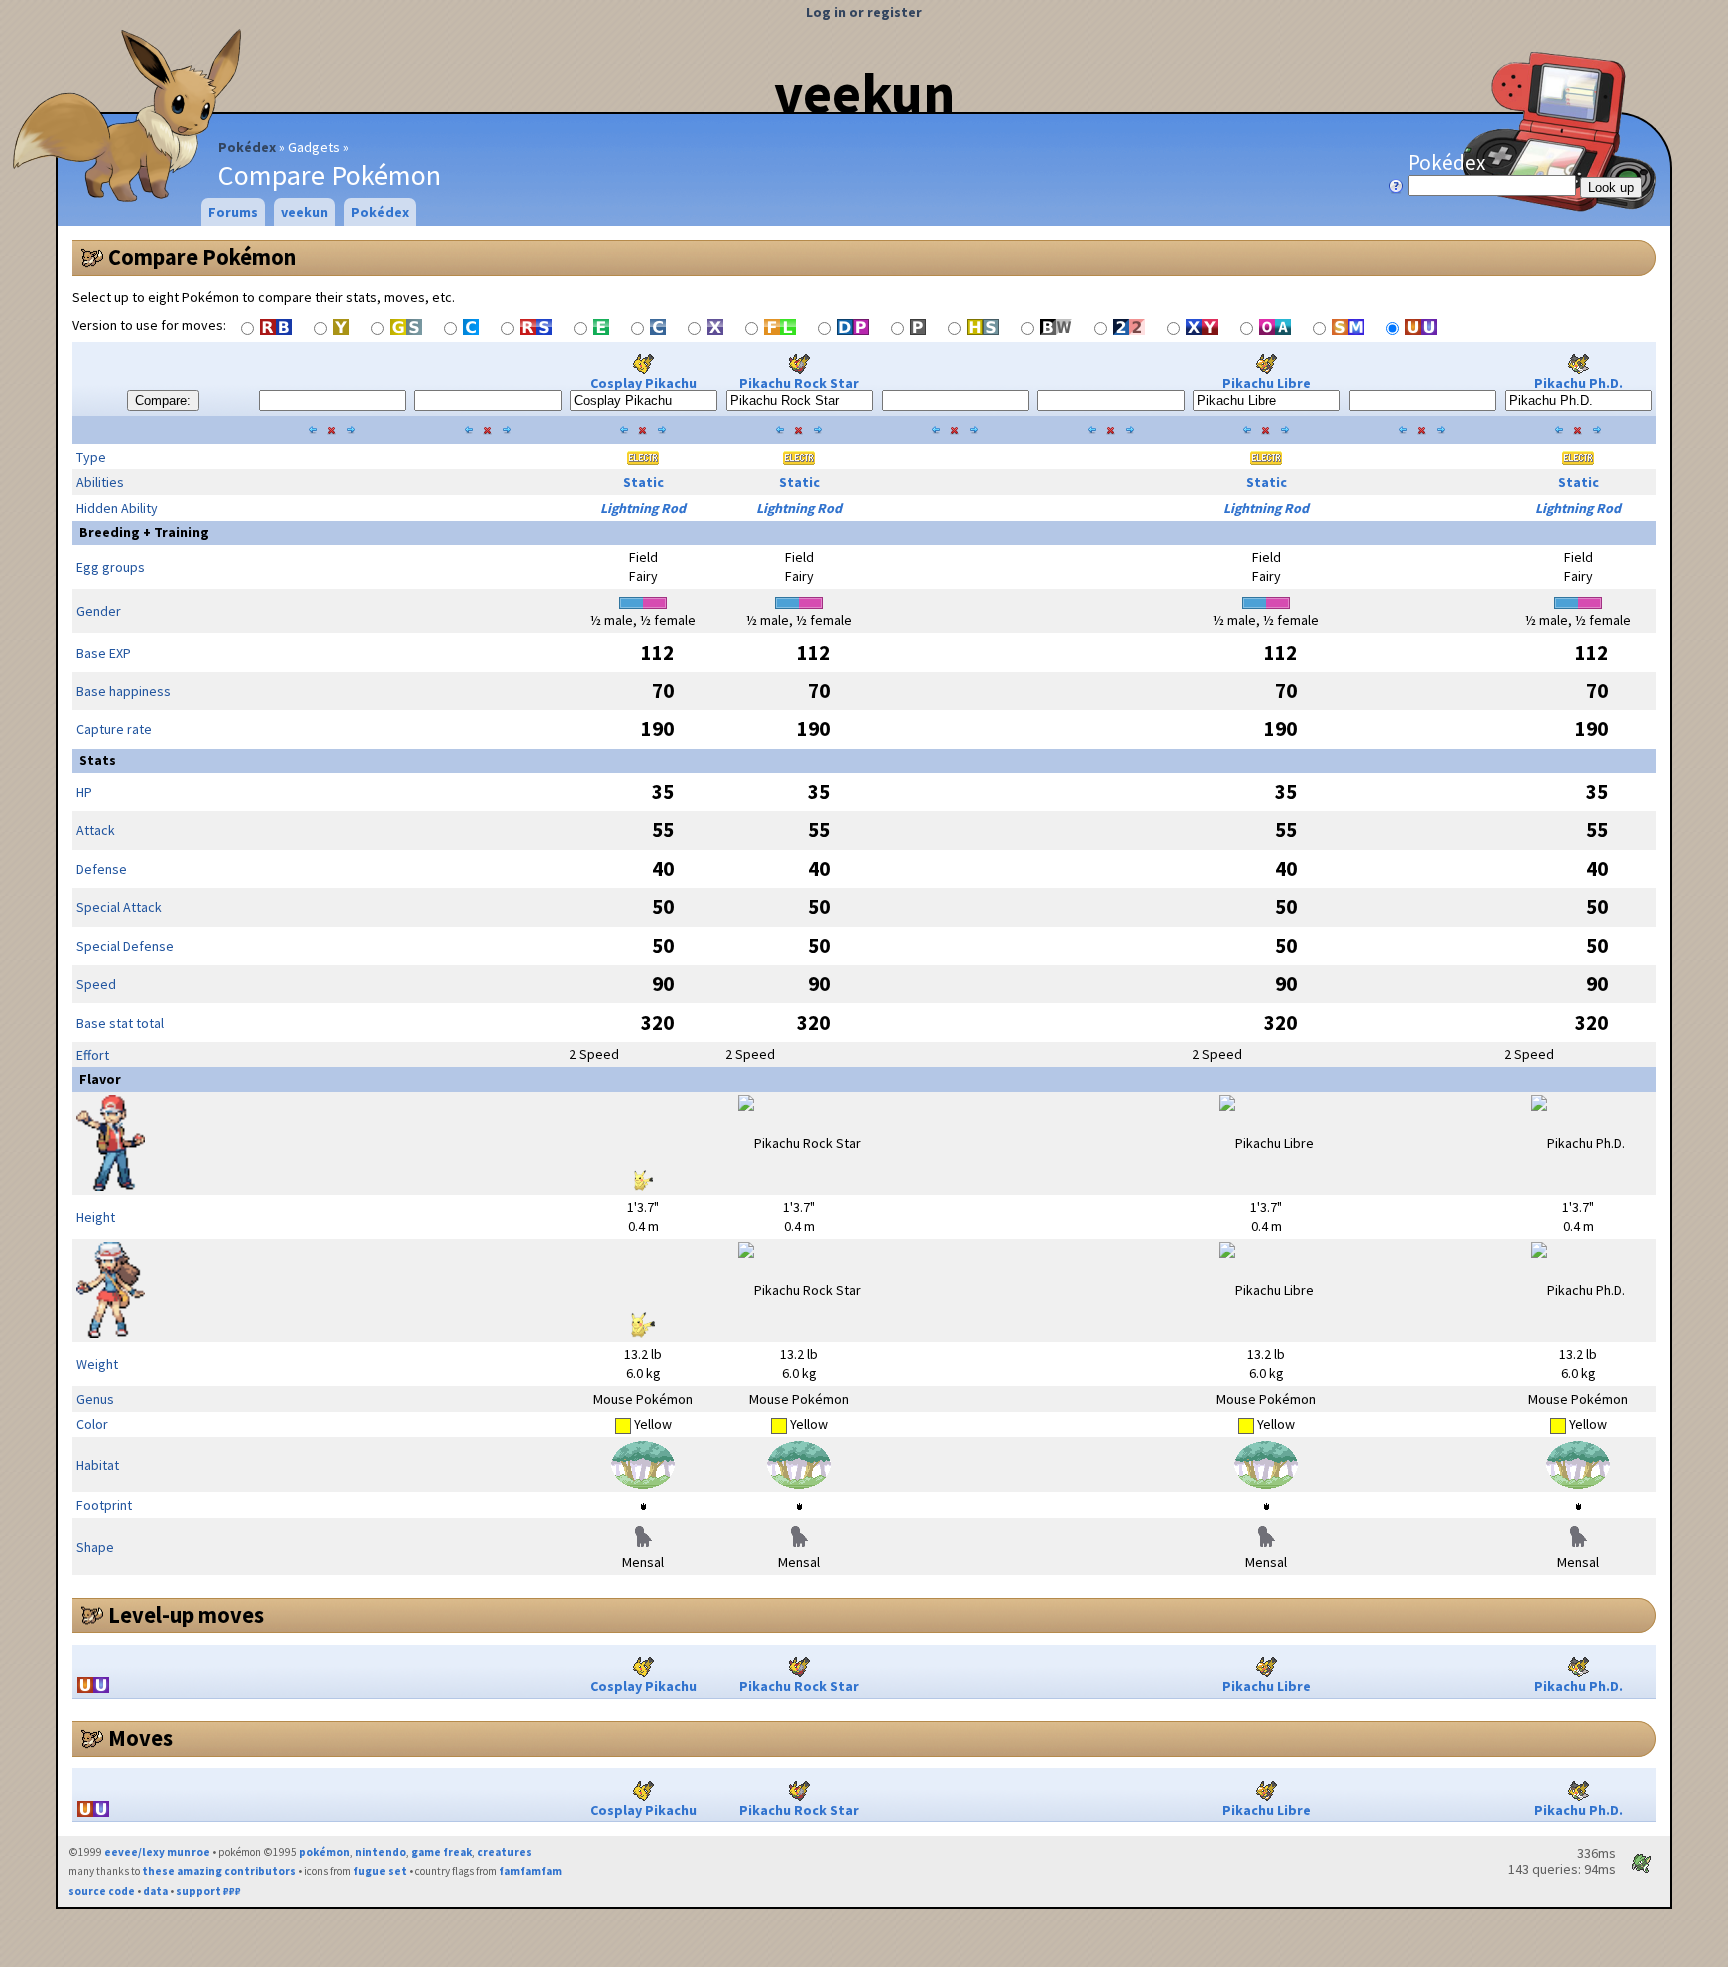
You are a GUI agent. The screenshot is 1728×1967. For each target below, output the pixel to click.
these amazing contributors (219, 1871)
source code (101, 1891)
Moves (140, 1738)
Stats (97, 760)
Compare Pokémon (202, 257)
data (155, 1891)
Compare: (163, 400)
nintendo (380, 1852)
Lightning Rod (643, 508)
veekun (864, 93)
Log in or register (864, 12)
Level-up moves (186, 1615)
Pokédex (247, 147)
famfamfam (530, 1871)
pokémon (324, 1852)
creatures (504, 1852)
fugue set (380, 1871)
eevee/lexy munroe (157, 1852)
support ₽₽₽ (208, 1891)
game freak (441, 1852)
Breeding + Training (144, 532)
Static (643, 482)
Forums (233, 212)
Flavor (100, 1079)
